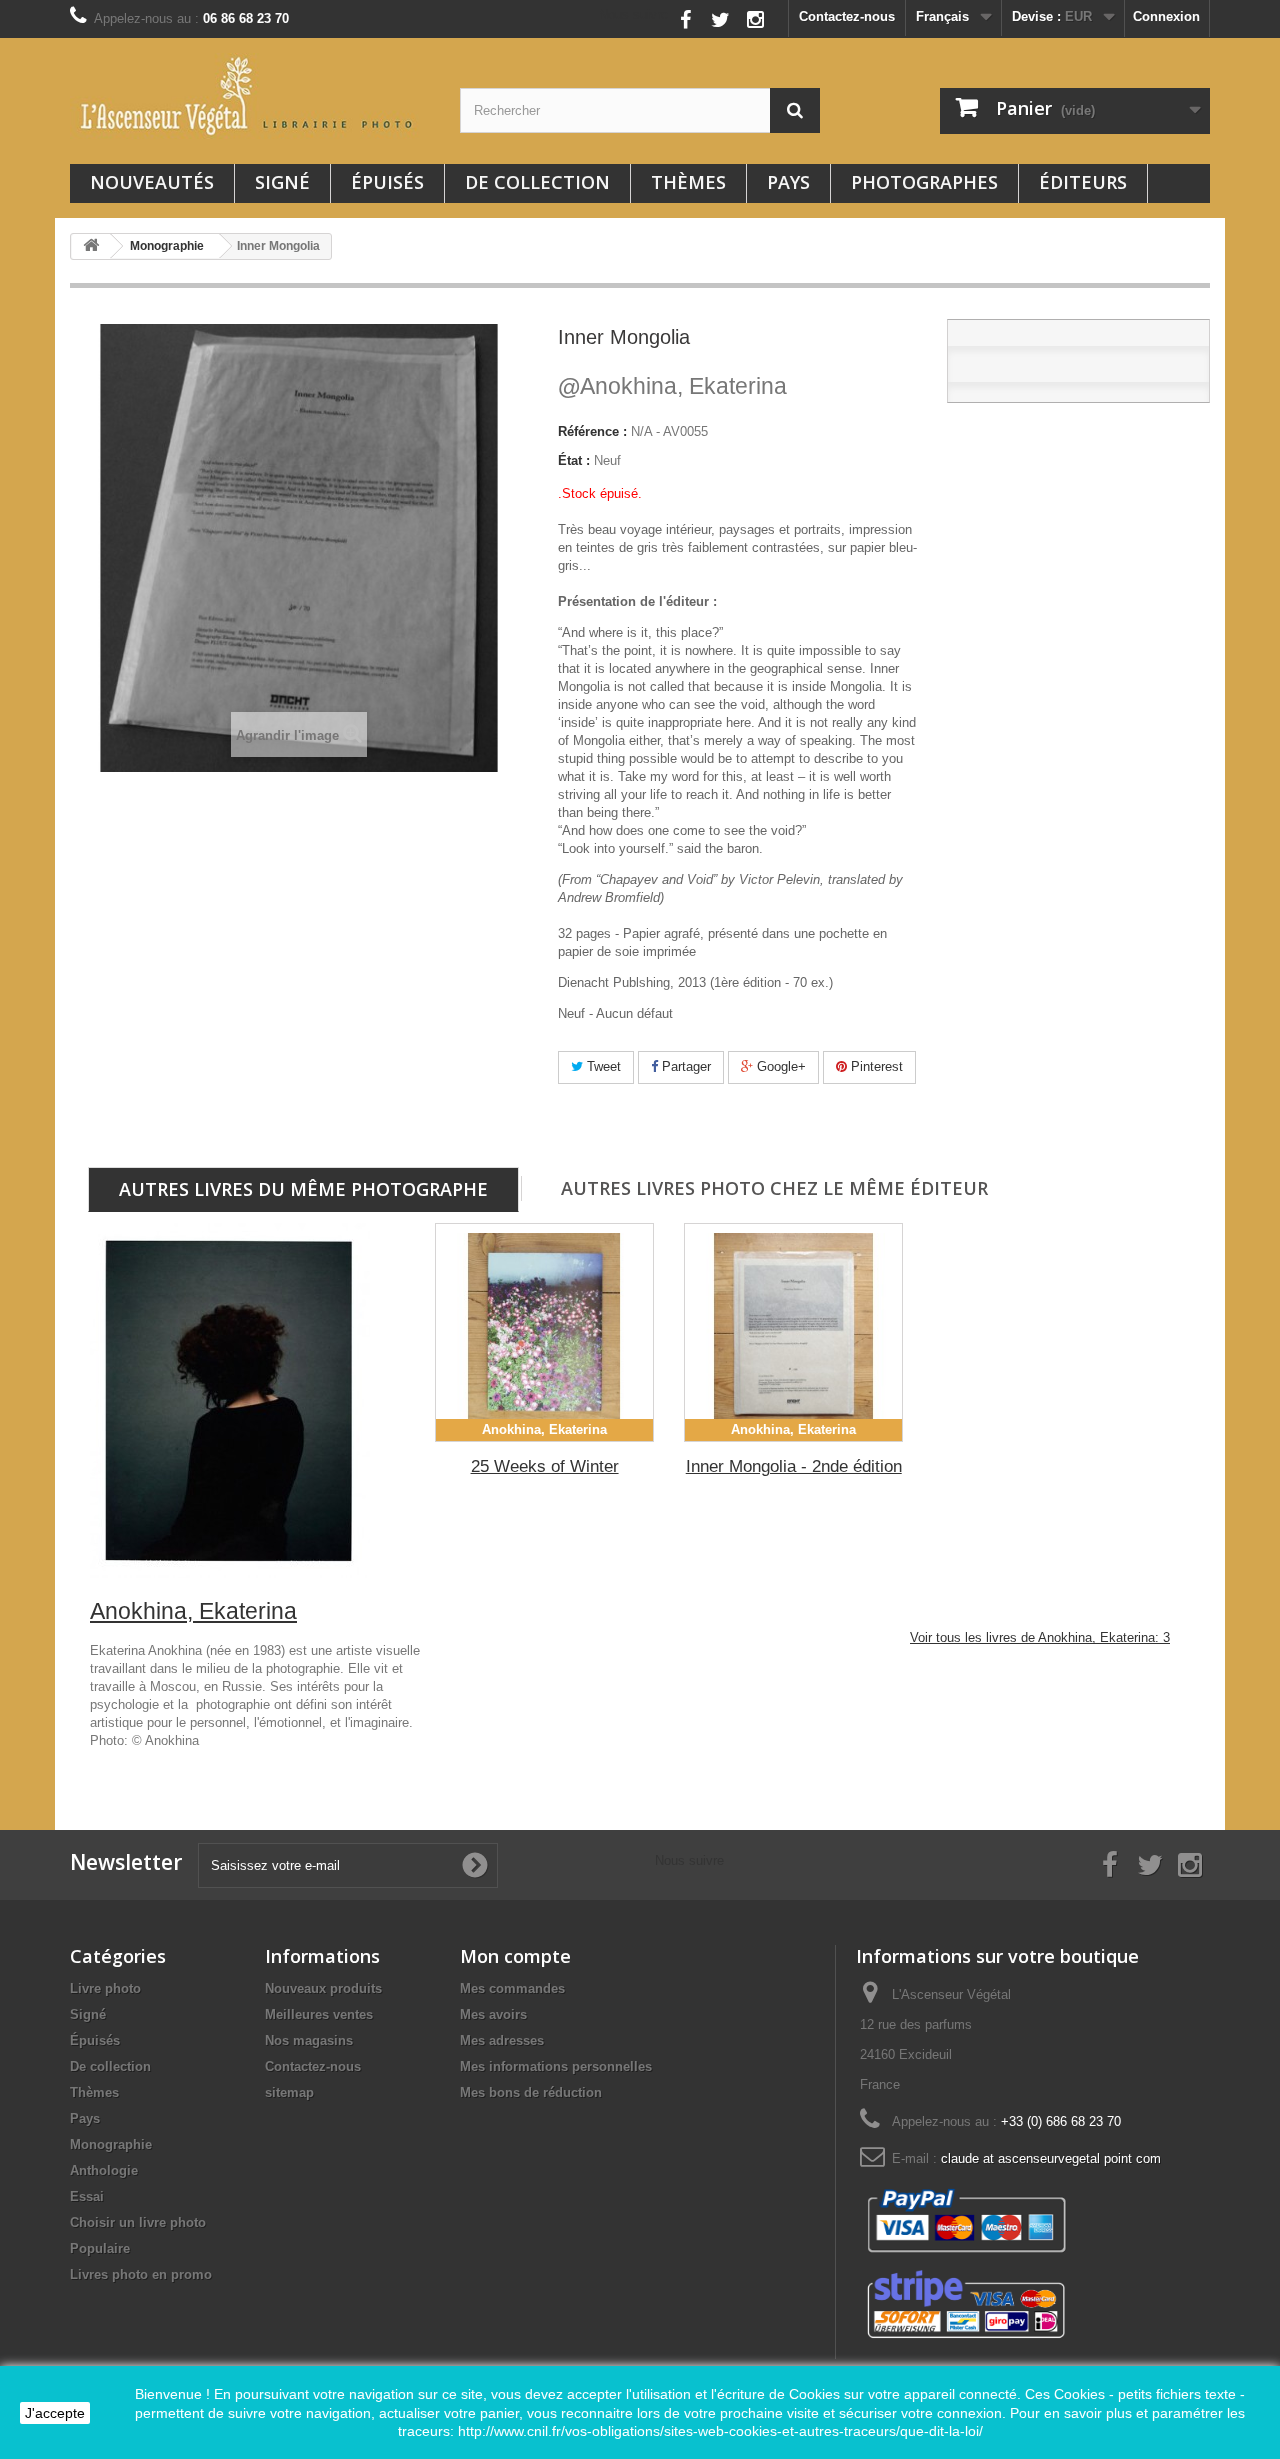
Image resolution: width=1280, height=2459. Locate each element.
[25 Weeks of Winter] (544, 1332)
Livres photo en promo (141, 2274)
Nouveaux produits (323, 1988)
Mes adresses (502, 2040)
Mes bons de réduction (531, 2092)
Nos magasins (309, 2040)
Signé (282, 182)
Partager (684, 1066)
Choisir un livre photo (138, 2222)
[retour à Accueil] (91, 246)
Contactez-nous (847, 16)
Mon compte (515, 1956)
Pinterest (875, 1066)
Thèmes (688, 182)
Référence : (592, 431)
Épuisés (387, 182)
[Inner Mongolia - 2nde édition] (793, 1332)
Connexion (1166, 16)
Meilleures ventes (319, 2014)
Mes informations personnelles (556, 2066)
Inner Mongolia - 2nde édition (794, 1466)
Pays (788, 182)
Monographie (111, 2144)
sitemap (289, 2092)
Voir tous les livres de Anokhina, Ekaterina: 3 (1040, 1637)
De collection (537, 182)
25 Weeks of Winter (545, 1466)
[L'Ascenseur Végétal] (250, 96)
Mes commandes (512, 1988)
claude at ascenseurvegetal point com (1051, 2158)
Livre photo (105, 1988)
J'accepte (55, 2413)
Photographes (924, 182)
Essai (87, 2196)
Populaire (100, 2248)
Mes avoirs (493, 2014)
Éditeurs (1083, 182)
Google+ (779, 1066)
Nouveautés (152, 182)
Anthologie (104, 2170)
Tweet (602, 1066)
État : (574, 460)
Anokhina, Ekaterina (672, 386)
